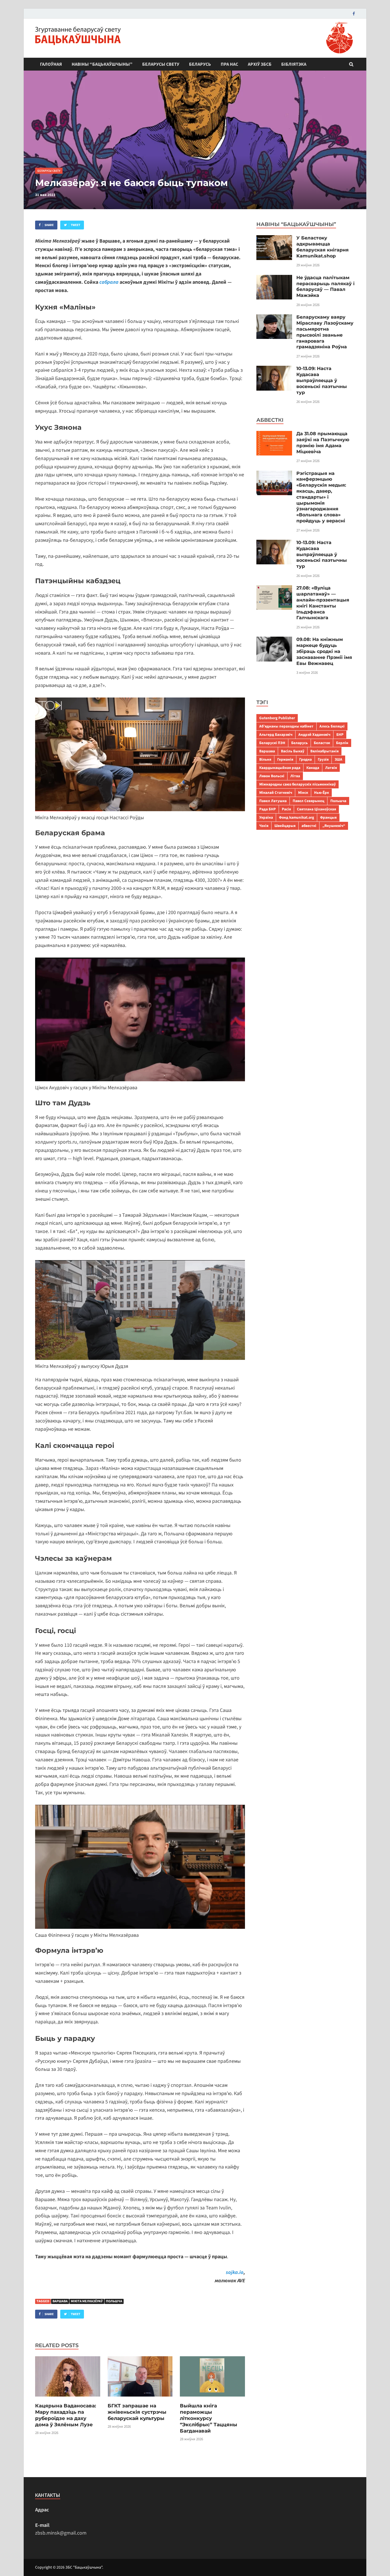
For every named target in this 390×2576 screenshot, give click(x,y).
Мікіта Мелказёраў (87, 2301)
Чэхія (264, 826)
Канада (313, 768)
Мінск (303, 793)
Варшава (60, 2301)
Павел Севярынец (308, 801)
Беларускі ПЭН (272, 743)
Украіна (266, 817)
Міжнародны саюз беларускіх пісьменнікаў (297, 784)
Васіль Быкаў (293, 751)
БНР (340, 735)
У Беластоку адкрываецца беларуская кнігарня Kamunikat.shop (322, 247)
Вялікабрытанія (324, 751)
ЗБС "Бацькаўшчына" (84, 2567)
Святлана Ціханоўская (316, 809)
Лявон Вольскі (272, 776)
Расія (286, 809)
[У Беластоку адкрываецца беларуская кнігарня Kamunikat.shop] (274, 239)
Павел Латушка (273, 801)
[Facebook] (354, 14)
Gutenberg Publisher (277, 718)
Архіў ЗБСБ (260, 64)
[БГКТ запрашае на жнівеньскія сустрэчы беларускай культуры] (140, 2399)
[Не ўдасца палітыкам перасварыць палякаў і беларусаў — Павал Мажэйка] (274, 279)
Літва (295, 776)
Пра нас (229, 64)
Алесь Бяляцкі (332, 726)
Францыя (328, 817)
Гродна (305, 759)
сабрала (109, 282)
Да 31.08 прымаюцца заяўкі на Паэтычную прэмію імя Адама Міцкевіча (323, 442)
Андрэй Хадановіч (314, 735)
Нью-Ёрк (321, 793)
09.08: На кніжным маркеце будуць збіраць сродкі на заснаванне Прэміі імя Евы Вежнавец (324, 651)
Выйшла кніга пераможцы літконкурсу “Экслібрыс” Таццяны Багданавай (209, 2418)
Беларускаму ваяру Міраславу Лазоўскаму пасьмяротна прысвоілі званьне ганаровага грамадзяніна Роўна (325, 332)
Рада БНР (268, 809)
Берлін (342, 743)
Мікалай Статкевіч (276, 793)
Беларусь (200, 64)
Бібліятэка (294, 64)
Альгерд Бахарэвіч (276, 735)
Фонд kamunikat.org (296, 817)
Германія (285, 759)
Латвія (331, 768)
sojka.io (235, 2272)
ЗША (338, 759)
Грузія (323, 759)
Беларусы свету (161, 64)
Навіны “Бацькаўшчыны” (102, 64)
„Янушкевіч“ (334, 826)
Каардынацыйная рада (280, 768)
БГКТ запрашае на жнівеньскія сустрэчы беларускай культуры (137, 2412)
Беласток (322, 743)
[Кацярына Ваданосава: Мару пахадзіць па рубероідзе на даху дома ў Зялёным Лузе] (68, 2399)
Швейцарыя (285, 826)
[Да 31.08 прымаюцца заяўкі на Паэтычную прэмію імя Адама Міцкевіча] (274, 435)
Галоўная (51, 64)
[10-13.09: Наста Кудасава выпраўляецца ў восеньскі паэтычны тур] (274, 370)
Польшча (114, 2301)
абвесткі (309, 826)
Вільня (265, 759)
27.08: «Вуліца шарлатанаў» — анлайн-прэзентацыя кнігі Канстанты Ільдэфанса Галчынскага (323, 603)
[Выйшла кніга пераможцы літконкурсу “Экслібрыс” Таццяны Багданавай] (212, 2399)
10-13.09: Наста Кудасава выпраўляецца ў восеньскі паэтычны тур (322, 380)
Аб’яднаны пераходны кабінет (286, 726)
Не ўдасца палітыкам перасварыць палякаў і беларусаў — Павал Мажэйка (325, 286)
